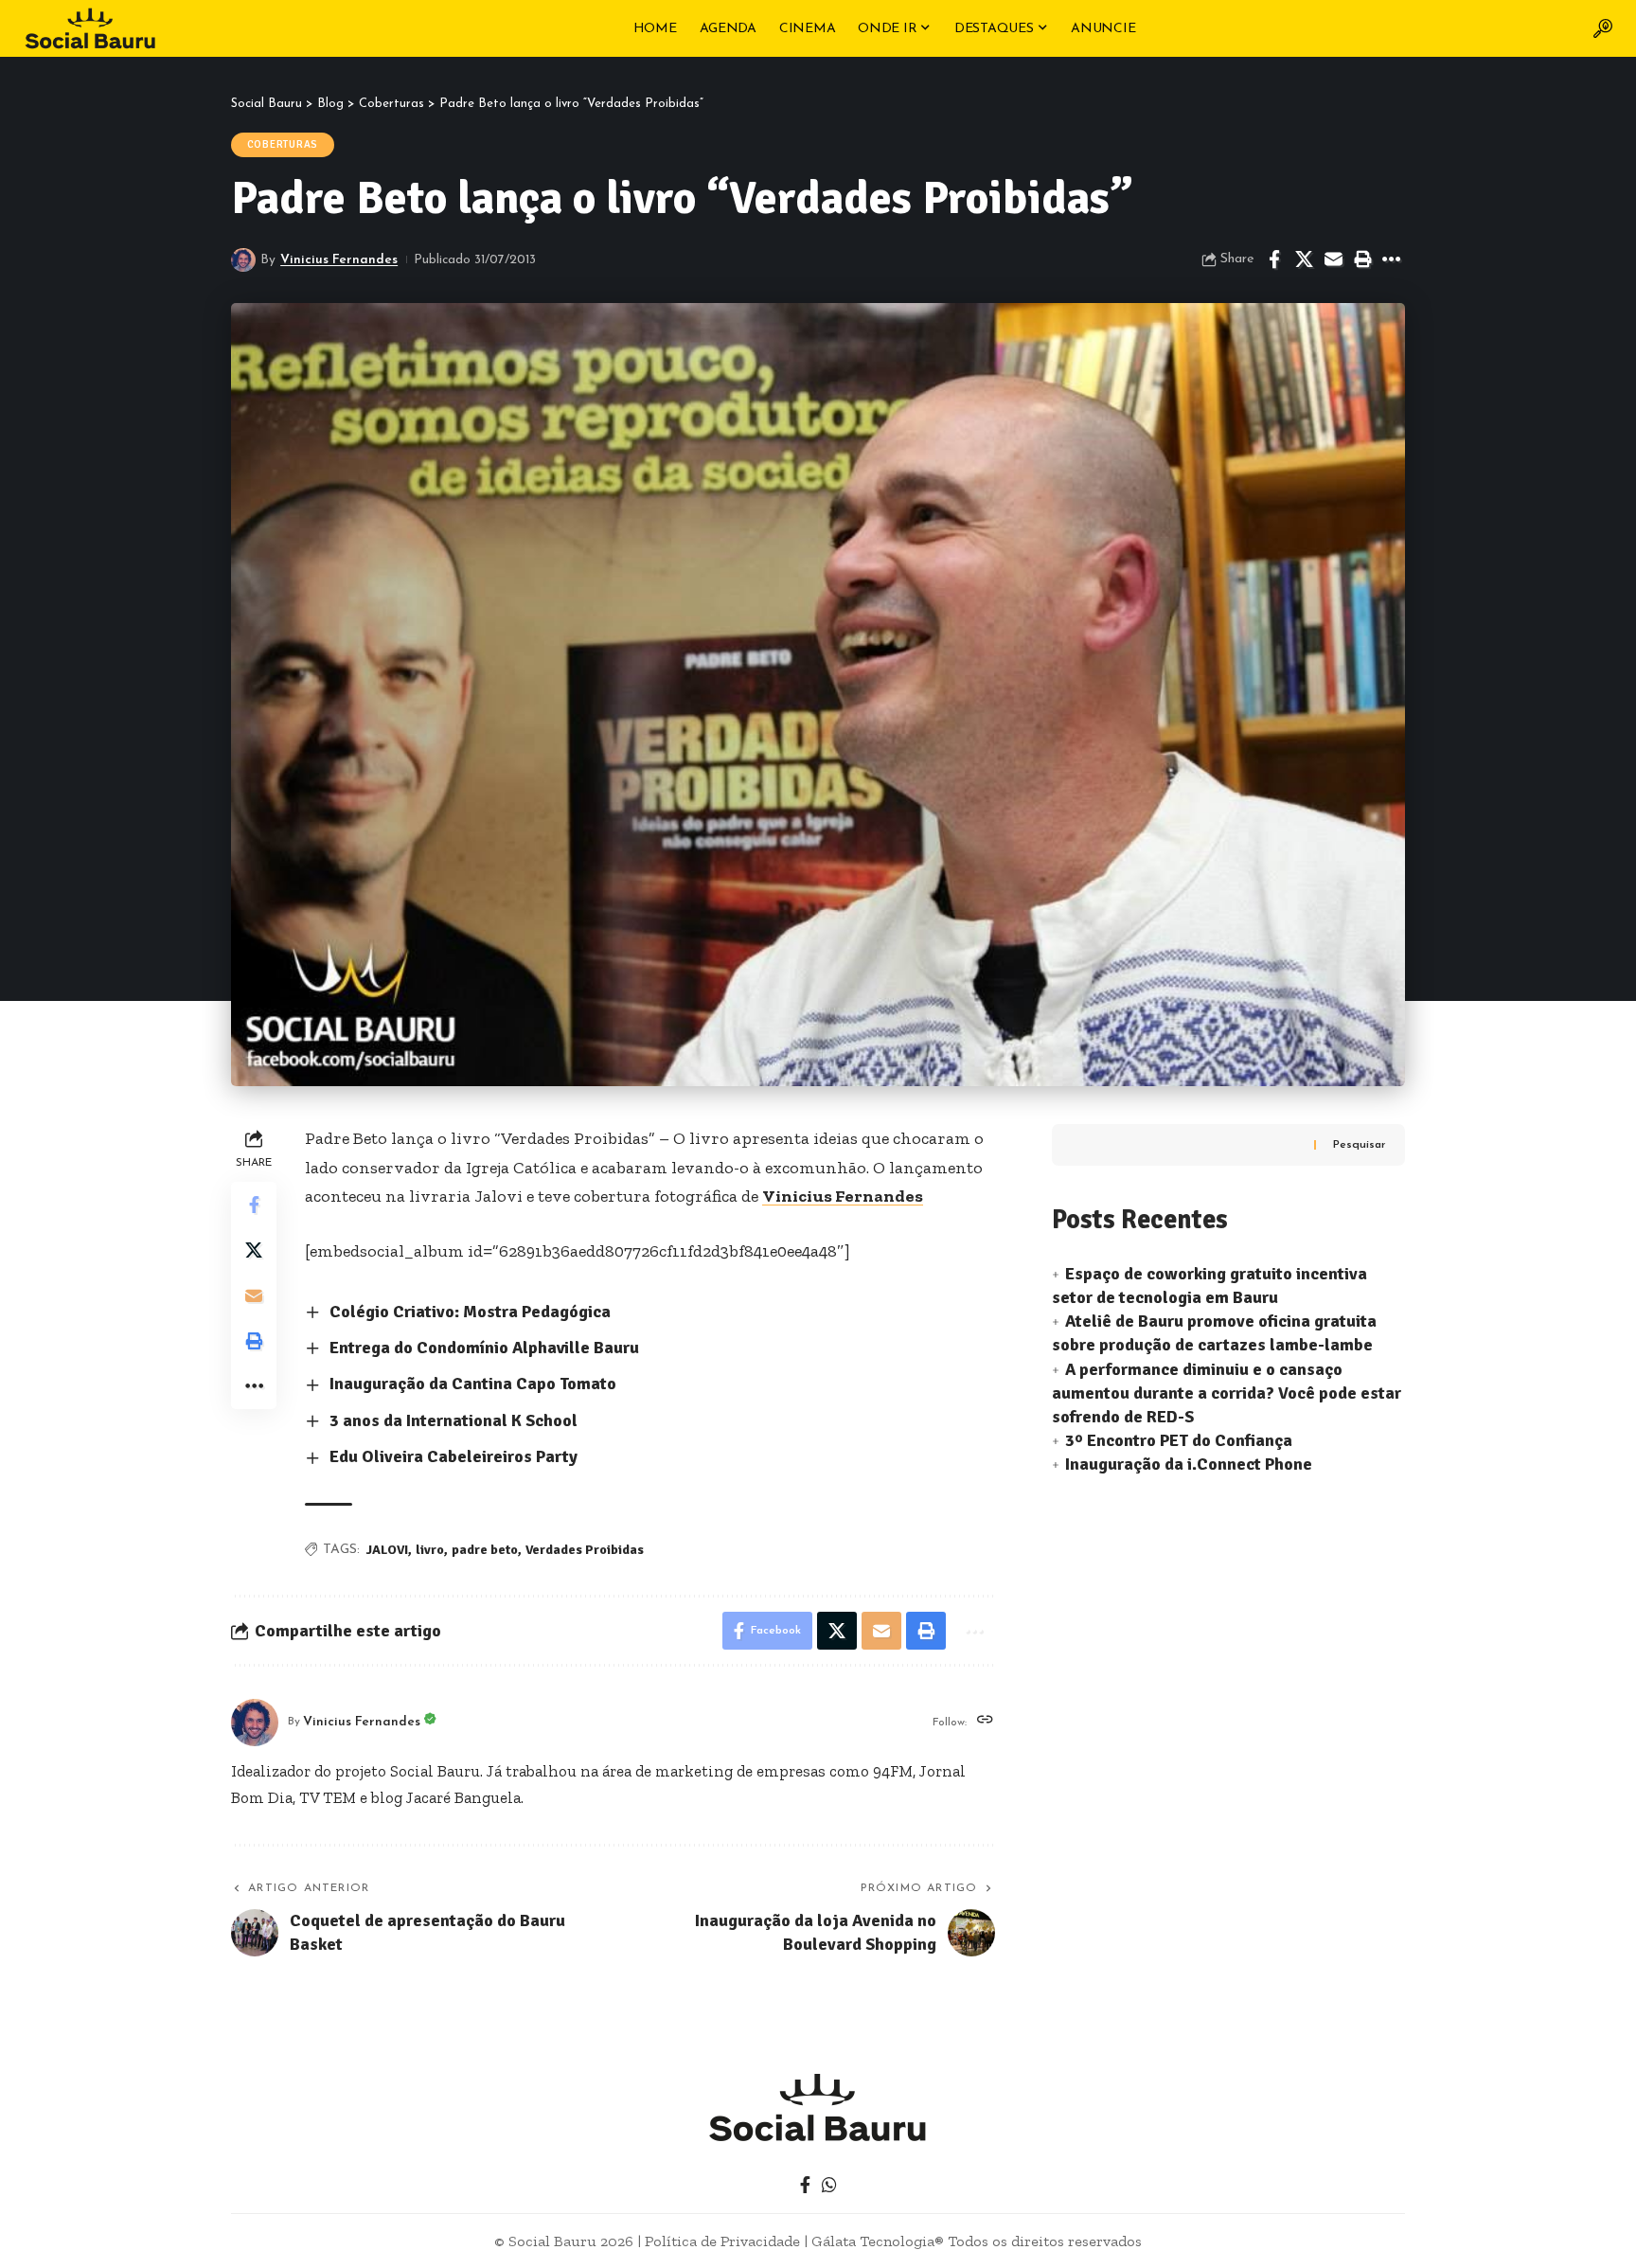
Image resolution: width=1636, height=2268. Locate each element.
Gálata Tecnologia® (878, 2241)
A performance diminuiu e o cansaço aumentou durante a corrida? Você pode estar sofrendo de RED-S (1227, 1393)
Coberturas (283, 144)
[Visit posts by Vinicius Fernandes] (243, 260)
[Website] (985, 1722)
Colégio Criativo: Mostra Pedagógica (470, 1312)
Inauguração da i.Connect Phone (1189, 1464)
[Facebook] (805, 2185)
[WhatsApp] (829, 2185)
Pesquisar (1360, 1145)
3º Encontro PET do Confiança (1179, 1440)
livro (430, 1550)
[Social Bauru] (90, 28)
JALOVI (387, 1550)
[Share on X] (1304, 259)
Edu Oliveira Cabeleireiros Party (453, 1456)
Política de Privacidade (722, 2241)
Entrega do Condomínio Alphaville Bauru (484, 1348)
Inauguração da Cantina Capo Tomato (473, 1384)
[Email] (1333, 259)
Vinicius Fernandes (339, 260)
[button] (1603, 28)
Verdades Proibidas (585, 1550)
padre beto (485, 1550)
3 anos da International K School (453, 1420)
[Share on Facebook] (1274, 259)
